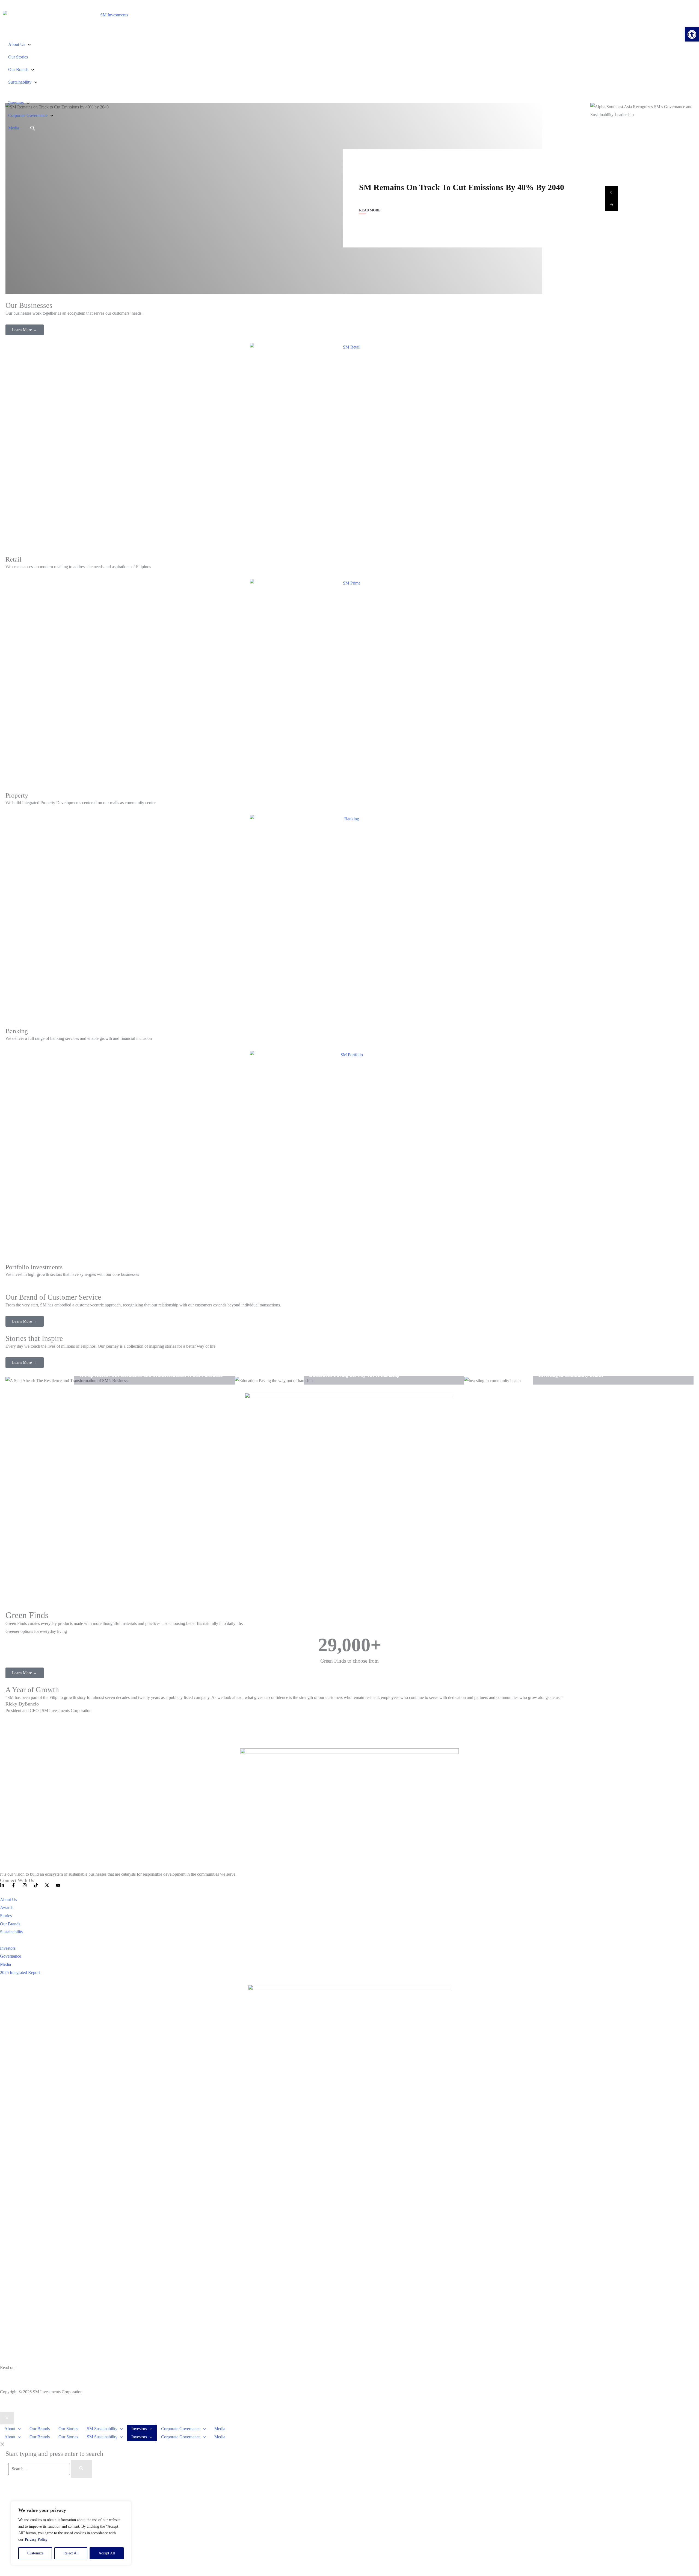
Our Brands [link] (18, 70)
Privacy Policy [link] (36, 2540)
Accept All (107, 2553)
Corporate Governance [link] (28, 115)
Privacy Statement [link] (16, 2376)
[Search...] (40, 2469)
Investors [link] (16, 103)
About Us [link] (17, 44)
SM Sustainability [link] (102, 2429)
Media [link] (14, 128)
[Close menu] (7, 2418)
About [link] (10, 2429)
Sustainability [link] (20, 82)
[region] (71, 2533)
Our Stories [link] (18, 57)
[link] (692, 34)
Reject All (71, 2553)
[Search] (81, 2469)
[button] (18, 2429)
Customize (35, 2553)
